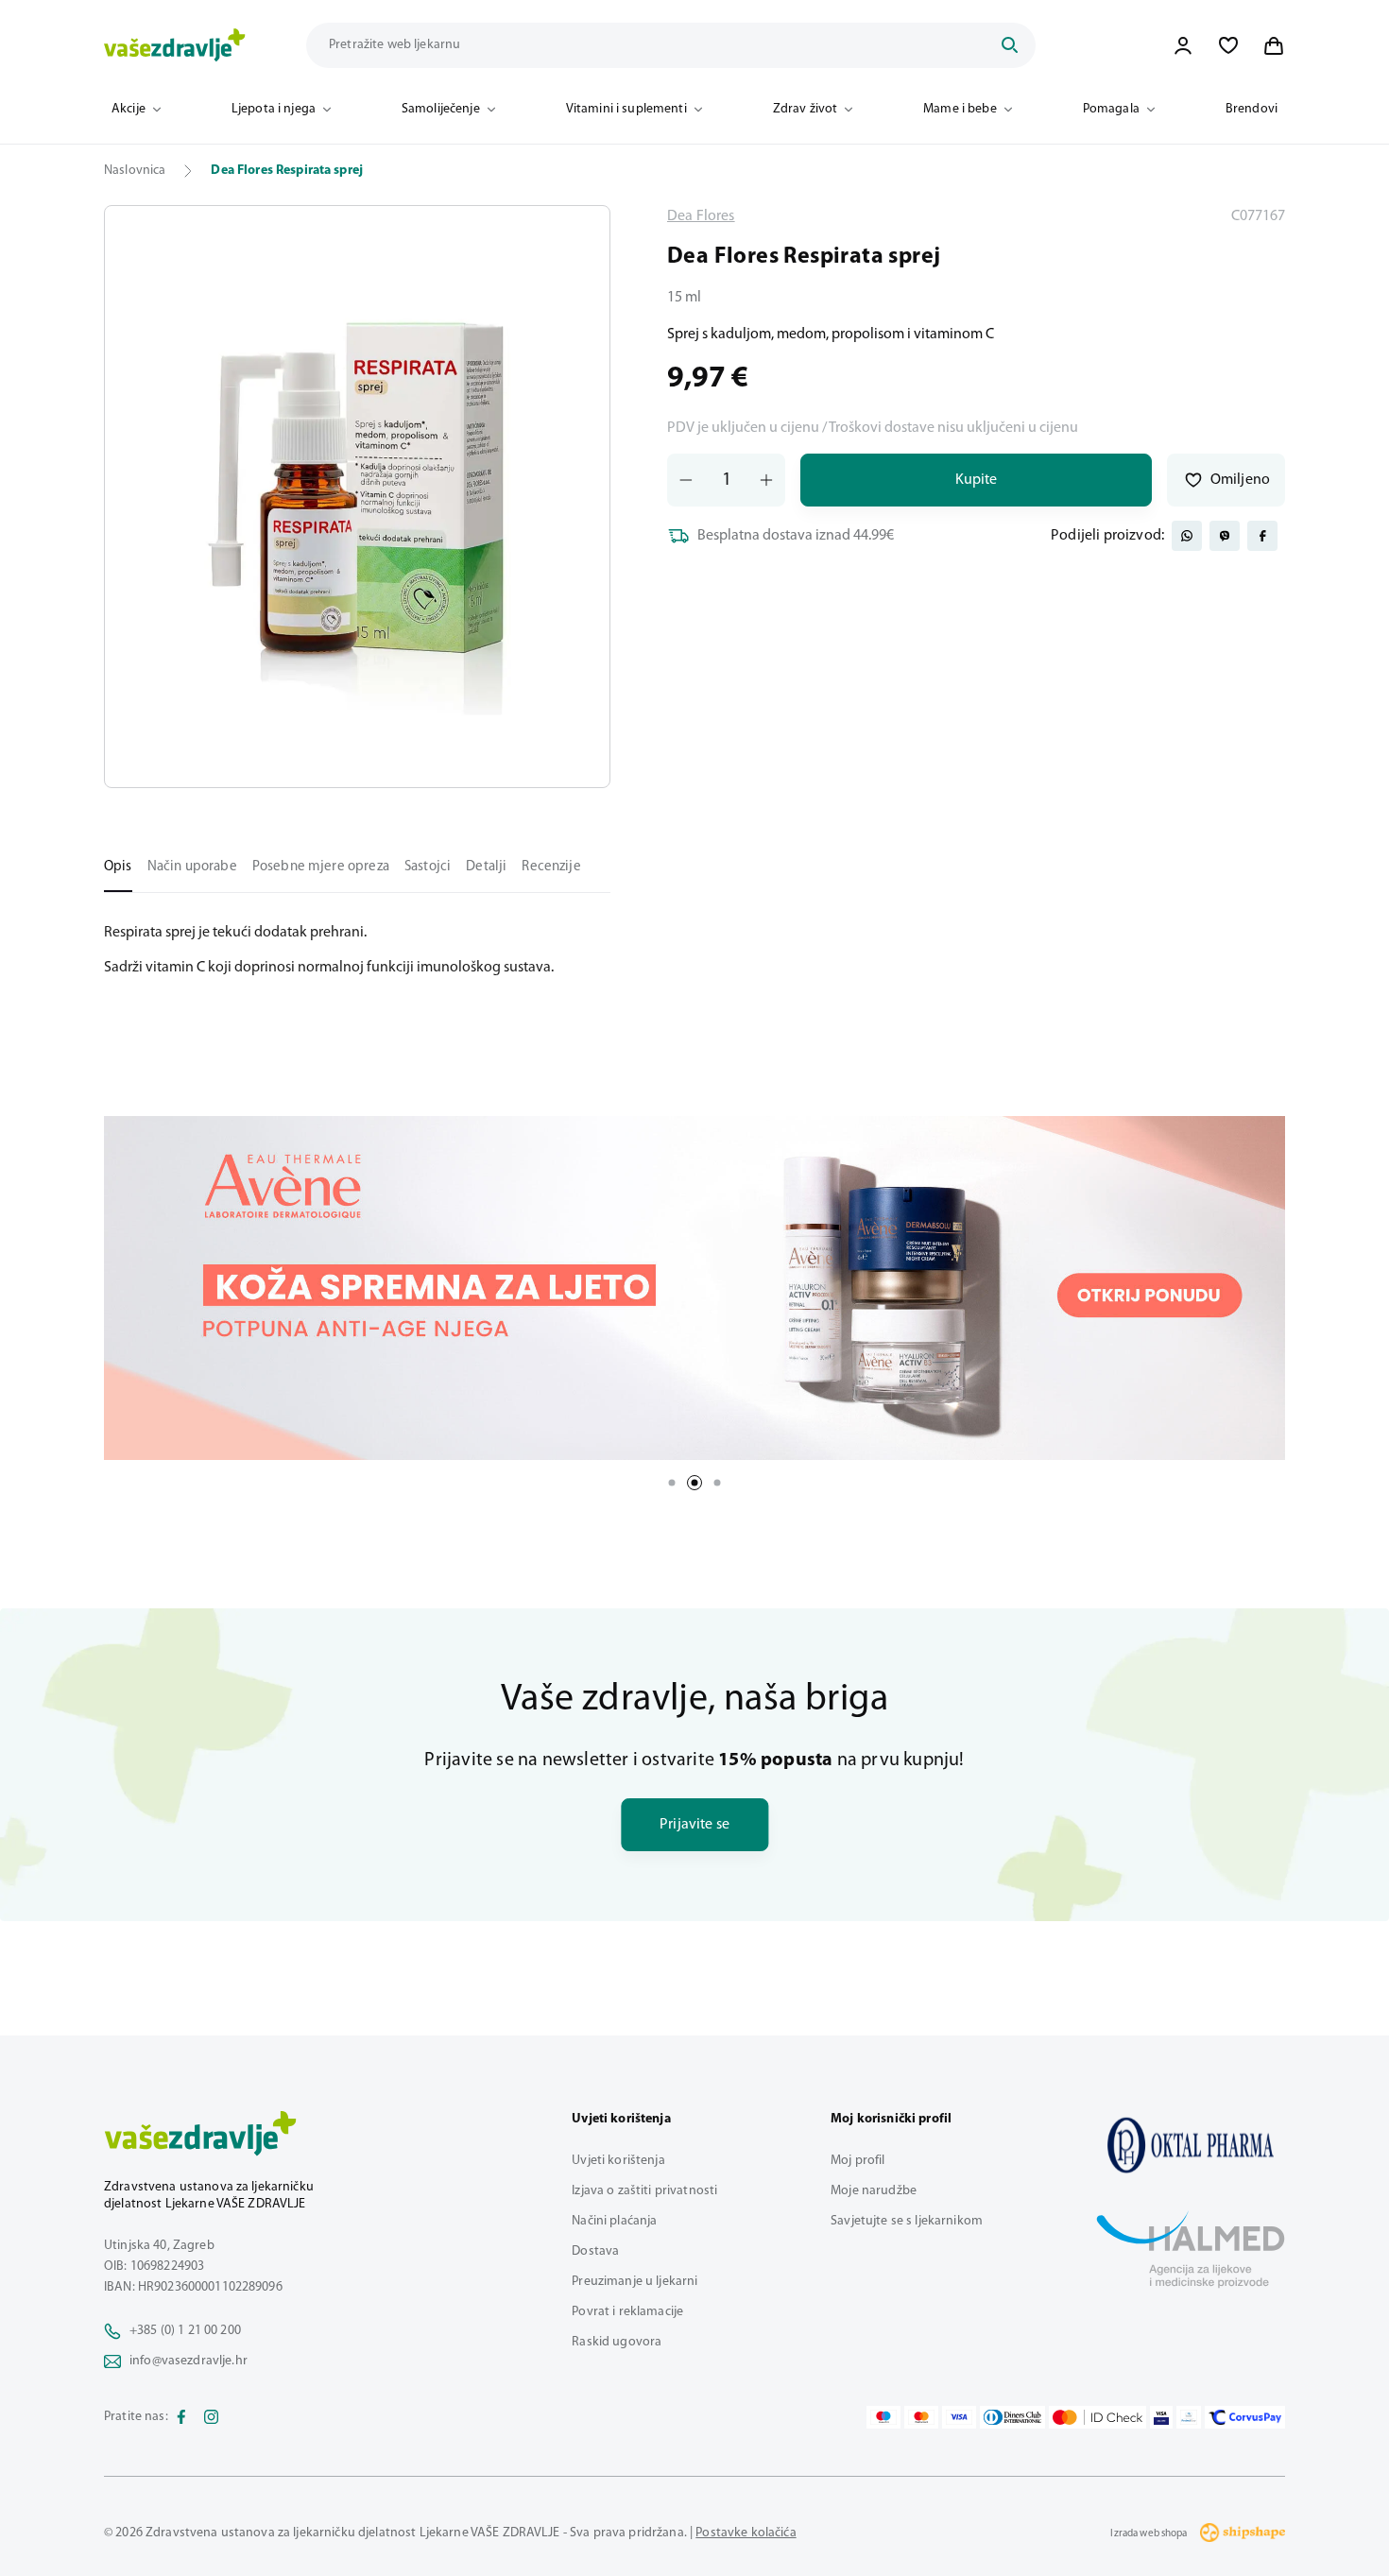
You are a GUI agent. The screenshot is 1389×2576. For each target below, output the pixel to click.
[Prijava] (1183, 45)
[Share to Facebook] (1262, 536)
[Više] (694, 1288)
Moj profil (857, 2161)
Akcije (129, 109)
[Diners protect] (1188, 2417)
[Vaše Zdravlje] (175, 45)
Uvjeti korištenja (618, 2161)
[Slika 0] (357, 497)
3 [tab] (717, 1483)
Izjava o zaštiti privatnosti (644, 2191)
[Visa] (959, 2417)
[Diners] (1013, 2417)
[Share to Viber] (1225, 536)
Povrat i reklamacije (627, 2312)
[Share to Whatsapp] (1187, 536)
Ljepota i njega (274, 109)
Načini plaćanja (614, 2221)
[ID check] (1097, 2417)
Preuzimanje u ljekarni (634, 2282)
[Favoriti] (1228, 45)
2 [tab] (694, 1483)
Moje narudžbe (874, 2191)
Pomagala (1111, 109)
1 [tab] (672, 1483)
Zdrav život (806, 109)
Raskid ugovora (617, 2342)
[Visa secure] (1161, 2417)
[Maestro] (883, 2417)
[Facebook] (181, 2417)
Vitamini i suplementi (626, 109)
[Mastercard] (921, 2417)
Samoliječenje (441, 109)
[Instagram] (212, 2417)
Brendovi (1252, 109)
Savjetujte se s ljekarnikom (907, 2221)
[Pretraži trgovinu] (1009, 45)
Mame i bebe (960, 109)
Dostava (595, 2251)
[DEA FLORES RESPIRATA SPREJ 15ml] (1191, 2145)
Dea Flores (701, 216)
